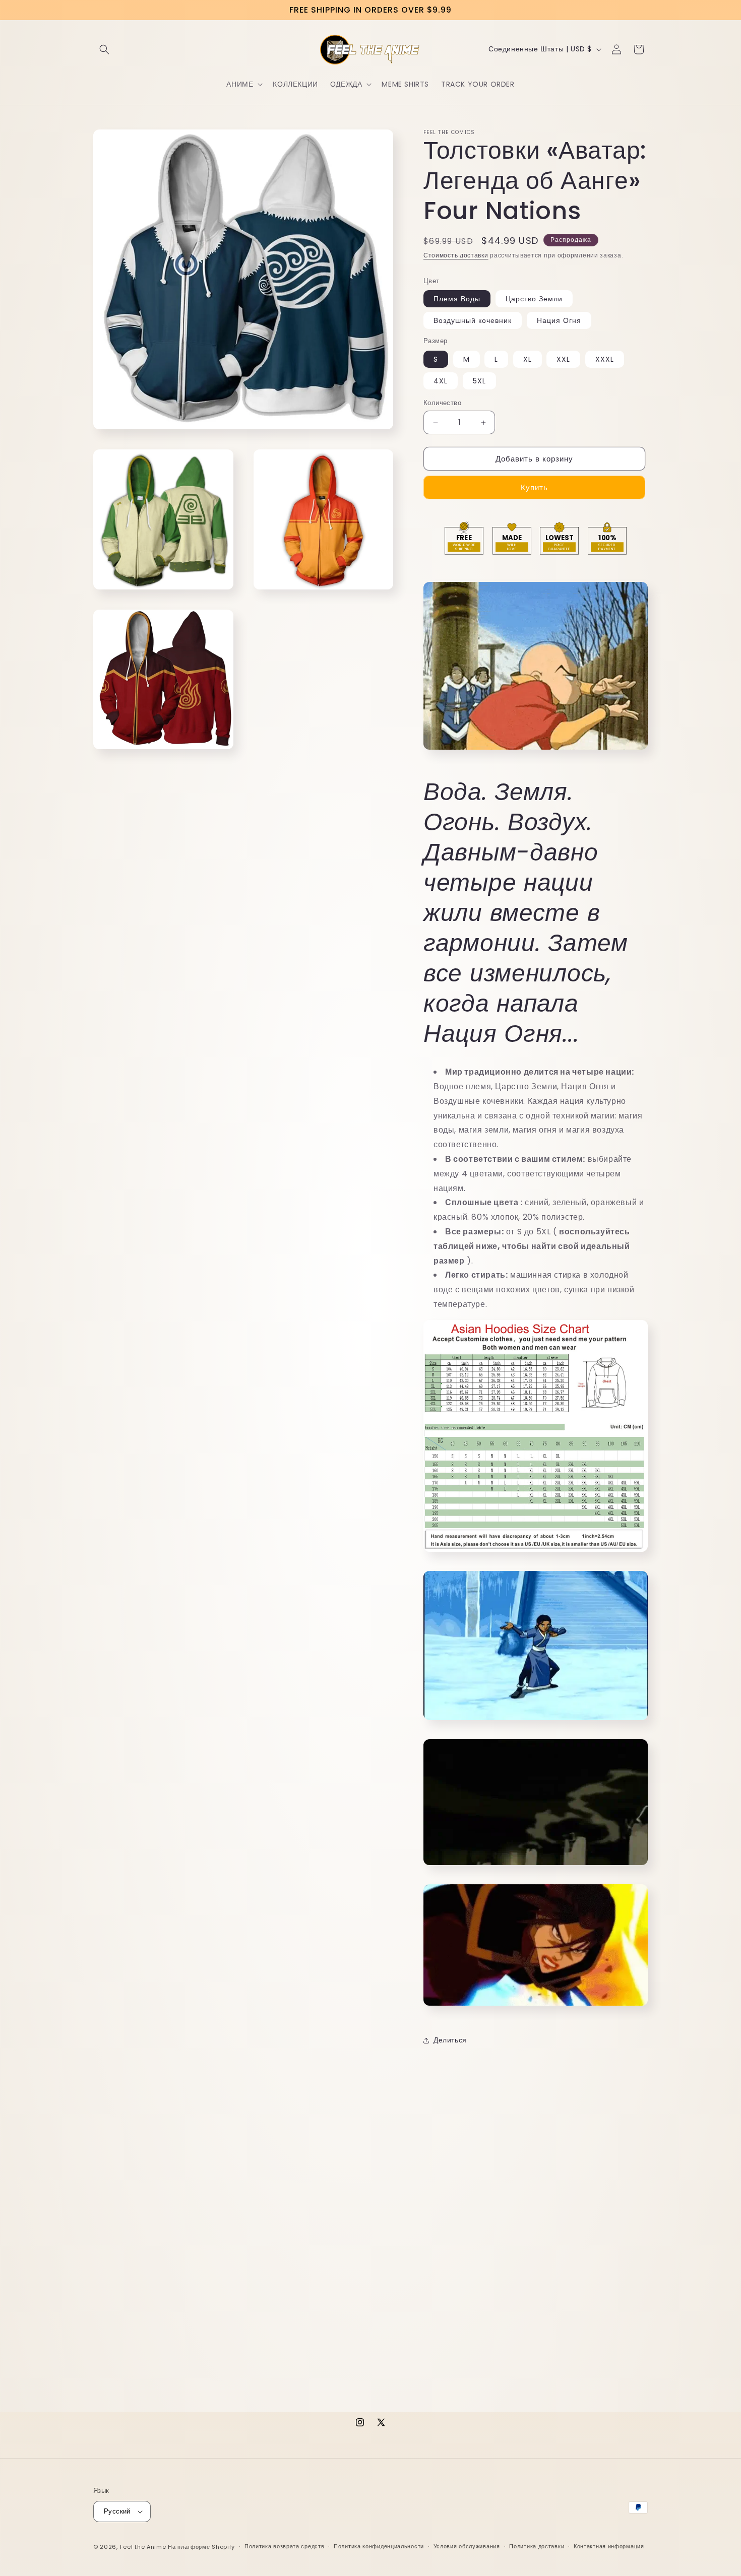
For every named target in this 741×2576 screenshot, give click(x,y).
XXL (563, 359)
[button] (104, 49)
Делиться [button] (450, 2040)
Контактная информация (609, 2546)
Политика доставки (537, 2546)
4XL (441, 381)
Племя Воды (457, 299)
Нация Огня (559, 320)
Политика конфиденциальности (379, 2546)
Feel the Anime (143, 2547)
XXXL (605, 359)
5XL (479, 381)
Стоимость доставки (456, 255)
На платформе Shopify (201, 2547)
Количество (442, 403)
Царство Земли (534, 299)
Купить (534, 487)
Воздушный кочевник (473, 320)
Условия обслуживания (467, 2546)
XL (528, 359)
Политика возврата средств (285, 2546)
